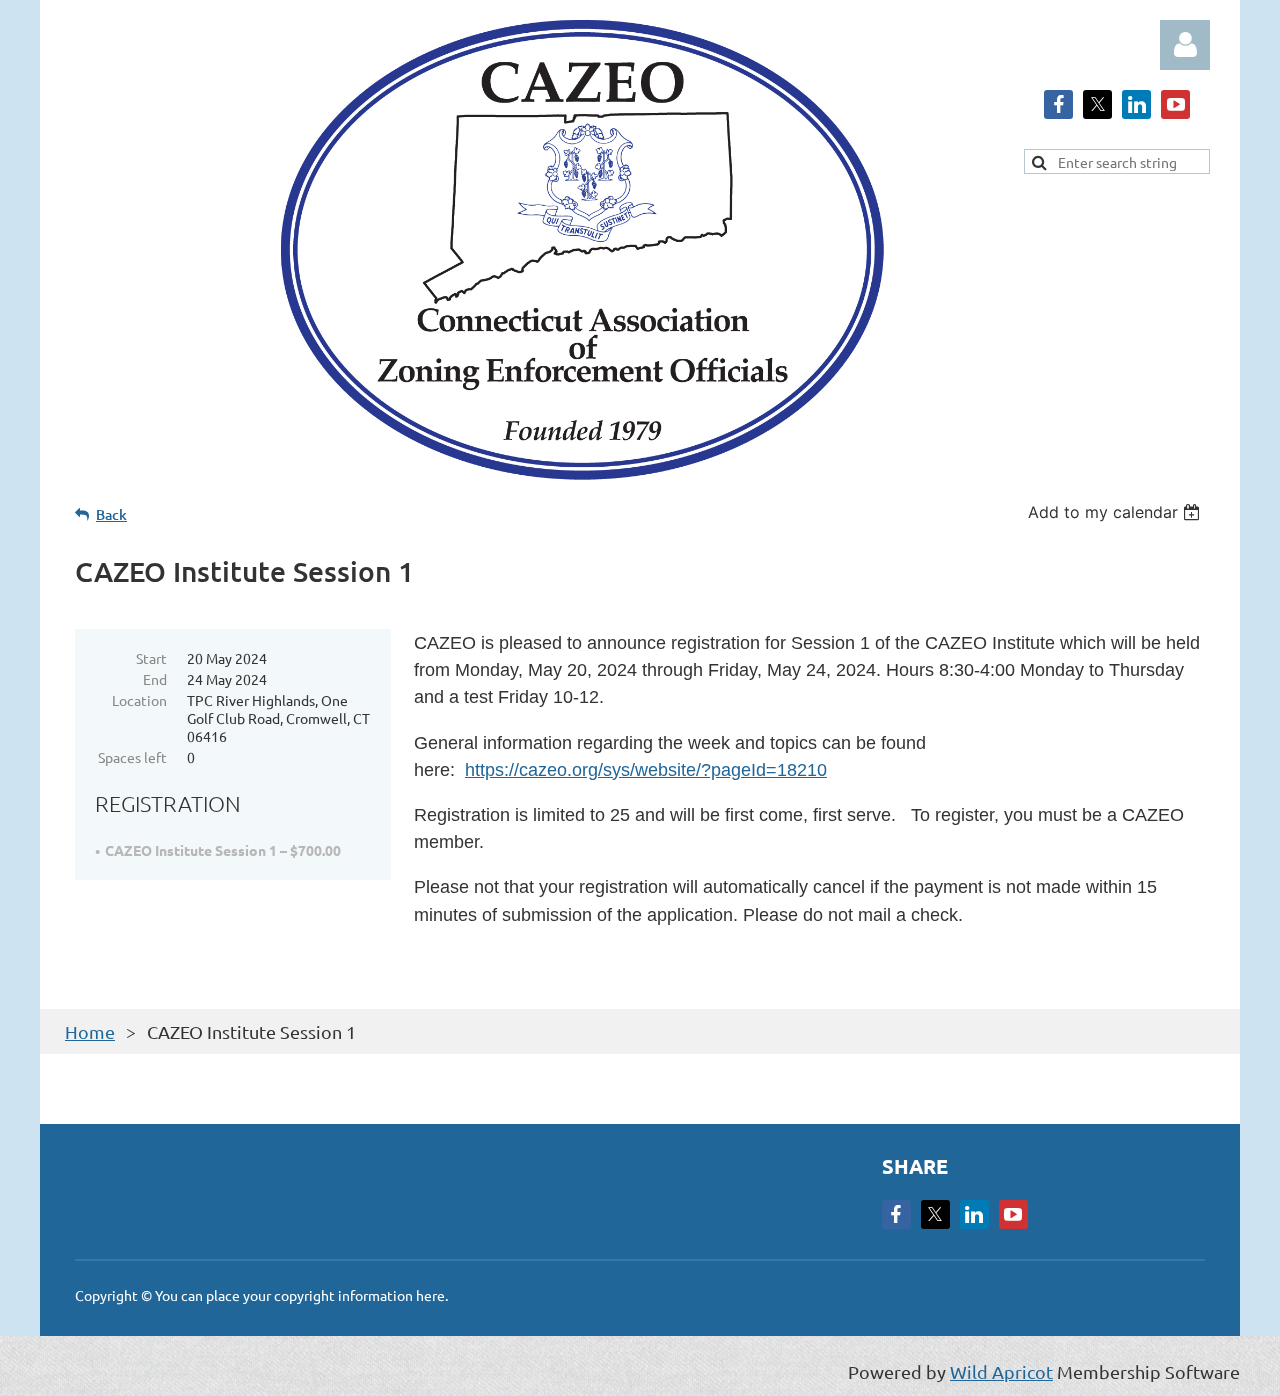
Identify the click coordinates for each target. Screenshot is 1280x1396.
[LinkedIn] (1136, 104)
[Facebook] (1058, 104)
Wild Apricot (1001, 1371)
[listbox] (1116, 512)
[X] (1097, 104)
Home (90, 1031)
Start (151, 658)
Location (139, 700)
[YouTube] (1175, 104)
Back (111, 514)
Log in (1185, 45)
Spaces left (132, 757)
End (155, 679)
